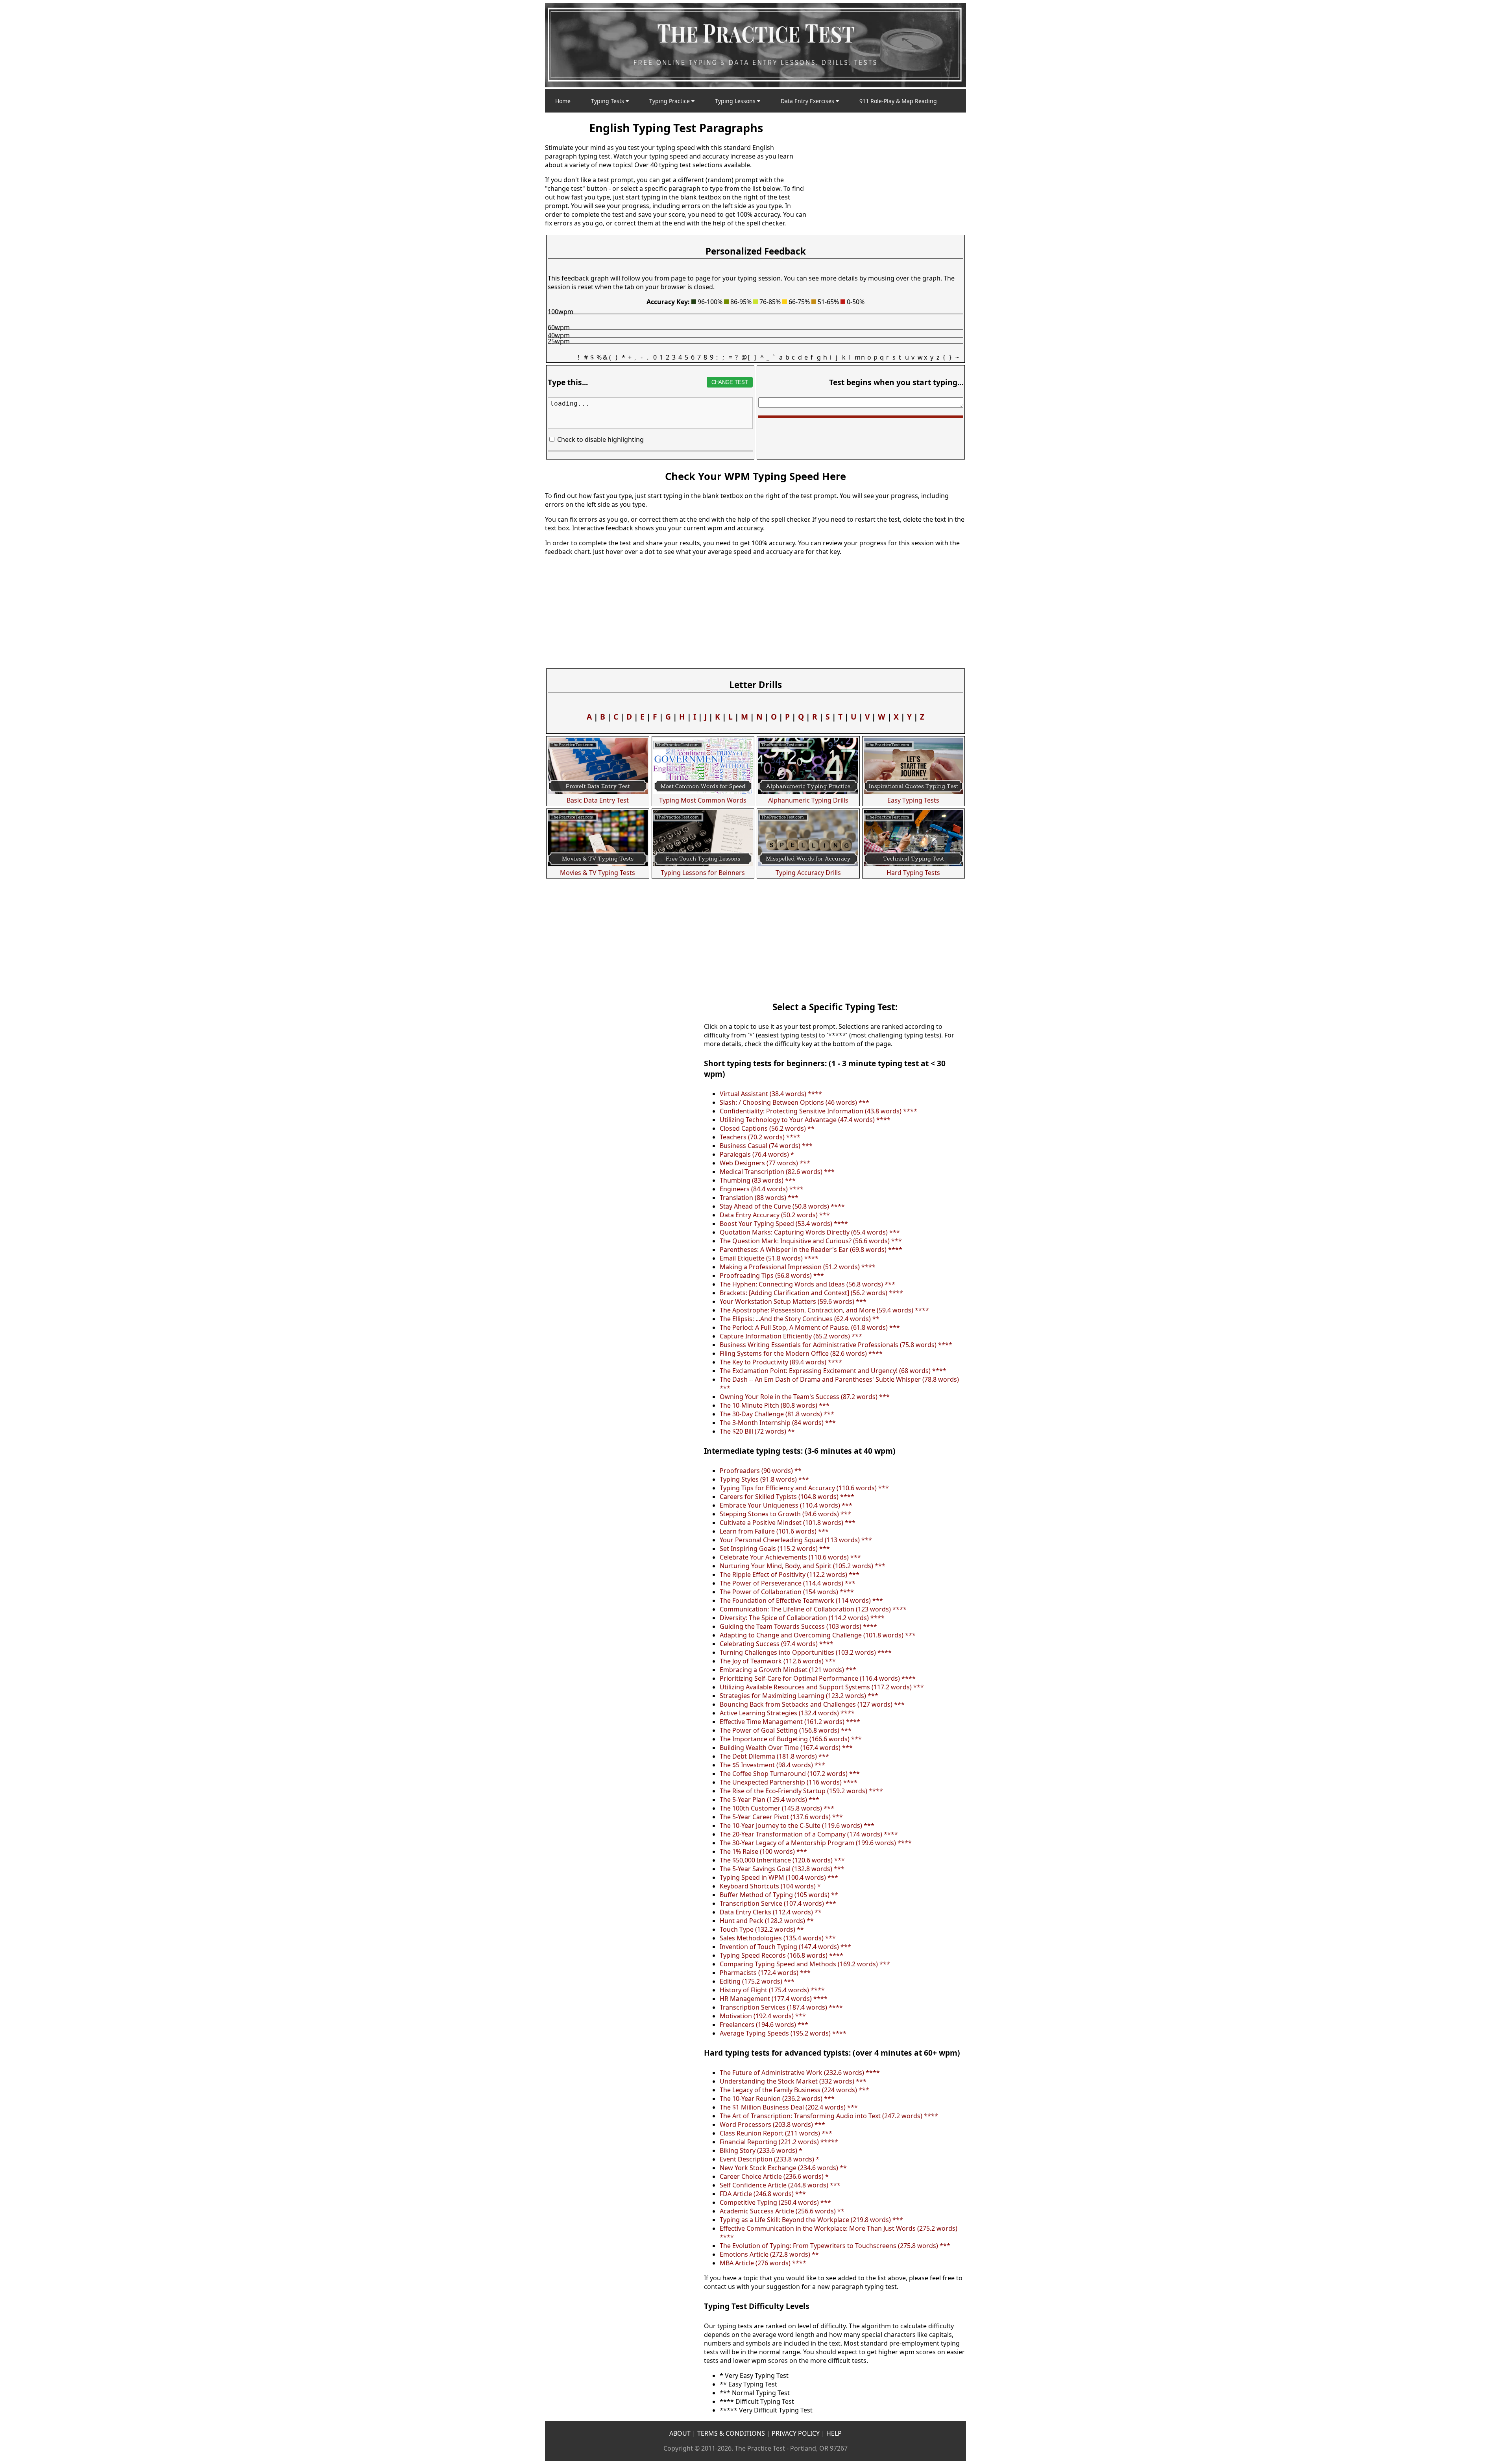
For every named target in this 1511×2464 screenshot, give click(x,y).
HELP (834, 2433)
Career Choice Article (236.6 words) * (774, 2176)
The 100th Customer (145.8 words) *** (777, 1808)
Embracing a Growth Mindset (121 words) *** (788, 1670)
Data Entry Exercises (808, 101)
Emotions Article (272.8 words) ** (769, 2254)
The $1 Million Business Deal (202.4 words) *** (789, 2107)
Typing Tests (608, 101)
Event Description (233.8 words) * (769, 2159)
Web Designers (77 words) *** (765, 1163)
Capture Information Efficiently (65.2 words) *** (791, 1336)
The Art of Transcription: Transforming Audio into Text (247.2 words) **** (829, 2116)
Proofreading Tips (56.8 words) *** (772, 1275)
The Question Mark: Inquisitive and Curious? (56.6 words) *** (811, 1241)
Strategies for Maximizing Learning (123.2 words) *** (799, 1696)
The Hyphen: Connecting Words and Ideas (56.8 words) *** (807, 1284)
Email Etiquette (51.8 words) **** (769, 1258)
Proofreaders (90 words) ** (761, 1471)
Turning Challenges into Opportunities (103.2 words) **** (806, 1652)
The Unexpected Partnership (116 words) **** (789, 1782)
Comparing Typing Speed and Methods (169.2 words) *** (805, 1964)
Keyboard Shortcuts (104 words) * (770, 1886)
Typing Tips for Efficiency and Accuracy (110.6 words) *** (804, 1488)
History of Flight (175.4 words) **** (772, 1990)
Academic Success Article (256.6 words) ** (782, 2211)
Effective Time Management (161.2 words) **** (790, 1722)
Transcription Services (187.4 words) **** (781, 2007)
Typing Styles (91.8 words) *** (764, 1479)
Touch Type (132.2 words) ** (762, 1929)
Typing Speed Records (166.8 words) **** (781, 1955)
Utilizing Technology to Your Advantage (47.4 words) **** (805, 1120)
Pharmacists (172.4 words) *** (765, 1973)
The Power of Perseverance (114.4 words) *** (788, 1583)
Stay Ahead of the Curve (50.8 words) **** (782, 1206)
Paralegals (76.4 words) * (757, 1154)
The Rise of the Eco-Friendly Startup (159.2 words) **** (801, 1791)
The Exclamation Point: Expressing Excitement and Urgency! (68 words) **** (833, 1371)
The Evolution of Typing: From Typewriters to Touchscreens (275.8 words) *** (835, 2246)
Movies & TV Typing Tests (598, 873)
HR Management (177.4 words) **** (774, 1999)
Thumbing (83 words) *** (758, 1180)
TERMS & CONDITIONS (731, 2433)
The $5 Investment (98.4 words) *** (772, 1765)
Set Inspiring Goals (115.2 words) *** (775, 1549)
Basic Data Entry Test (598, 800)
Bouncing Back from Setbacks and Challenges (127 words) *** (812, 1704)
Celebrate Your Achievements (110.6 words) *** (790, 1557)
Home (563, 101)
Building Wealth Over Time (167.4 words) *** (786, 1748)
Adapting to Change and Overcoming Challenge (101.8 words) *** (818, 1635)
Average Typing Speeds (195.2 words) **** (783, 2033)
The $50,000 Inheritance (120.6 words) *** (782, 1860)
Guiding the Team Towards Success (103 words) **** (798, 1626)
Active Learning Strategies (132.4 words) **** (787, 1713)
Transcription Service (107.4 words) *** (778, 1903)
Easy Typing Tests (913, 800)
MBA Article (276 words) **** (763, 2263)
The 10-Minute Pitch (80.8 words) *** (775, 1405)
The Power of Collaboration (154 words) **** (787, 1592)
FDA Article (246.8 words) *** (763, 2194)
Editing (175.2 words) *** (757, 1981)
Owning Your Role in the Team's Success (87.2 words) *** (805, 1397)
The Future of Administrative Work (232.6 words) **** (800, 2073)
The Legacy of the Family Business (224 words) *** (794, 2090)
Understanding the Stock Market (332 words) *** (793, 2081)
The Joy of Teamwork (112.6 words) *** (778, 1661)
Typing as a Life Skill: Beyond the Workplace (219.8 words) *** (811, 2220)
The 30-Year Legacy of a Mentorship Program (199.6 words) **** (816, 1843)
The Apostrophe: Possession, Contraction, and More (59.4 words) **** (824, 1310)
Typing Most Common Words (703, 800)
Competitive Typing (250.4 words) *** (775, 2202)
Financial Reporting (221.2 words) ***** (779, 2142)
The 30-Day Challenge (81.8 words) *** (777, 1414)
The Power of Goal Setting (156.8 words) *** (786, 1730)
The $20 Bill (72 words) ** (757, 1431)
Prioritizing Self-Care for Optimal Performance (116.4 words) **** (818, 1678)
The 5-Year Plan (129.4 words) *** (769, 1800)
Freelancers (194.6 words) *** (764, 2025)
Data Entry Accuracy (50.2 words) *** (775, 1215)
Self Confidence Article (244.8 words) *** (780, 2185)
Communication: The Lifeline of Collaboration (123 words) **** (813, 1609)
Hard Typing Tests (913, 873)
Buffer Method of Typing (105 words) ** (779, 1895)
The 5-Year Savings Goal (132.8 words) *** (782, 1869)
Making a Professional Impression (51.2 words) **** (798, 1267)
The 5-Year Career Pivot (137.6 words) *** (781, 1817)
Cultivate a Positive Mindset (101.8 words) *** (788, 1523)
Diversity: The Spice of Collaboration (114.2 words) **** (802, 1618)
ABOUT (680, 2433)
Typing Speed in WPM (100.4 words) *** (779, 1877)
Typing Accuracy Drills (808, 873)
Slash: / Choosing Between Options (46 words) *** (794, 1102)
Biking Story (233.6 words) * (761, 2150)
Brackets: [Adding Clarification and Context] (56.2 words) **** (811, 1293)
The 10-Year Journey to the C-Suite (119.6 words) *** (797, 1825)
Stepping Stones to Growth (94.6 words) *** (785, 1514)
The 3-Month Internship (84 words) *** (778, 1423)
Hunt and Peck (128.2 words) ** (767, 1921)
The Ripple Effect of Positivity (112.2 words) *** (790, 1574)
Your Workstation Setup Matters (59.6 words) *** (793, 1301)
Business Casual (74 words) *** (766, 1146)
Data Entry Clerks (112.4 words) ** (771, 1912)
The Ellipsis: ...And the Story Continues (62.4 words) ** (800, 1319)
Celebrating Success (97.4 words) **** (777, 1644)
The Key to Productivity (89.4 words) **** (781, 1362)
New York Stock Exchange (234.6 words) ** (783, 2168)
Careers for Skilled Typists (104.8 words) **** (787, 1497)
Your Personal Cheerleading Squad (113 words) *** (796, 1540)
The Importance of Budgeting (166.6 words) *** (791, 1739)
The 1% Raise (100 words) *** (763, 1851)
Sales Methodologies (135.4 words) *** (778, 1938)
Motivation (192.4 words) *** (763, 2016)
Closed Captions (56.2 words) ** (767, 1128)
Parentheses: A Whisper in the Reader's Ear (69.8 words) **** (811, 1250)
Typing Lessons (736, 101)
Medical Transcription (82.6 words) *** (777, 1172)
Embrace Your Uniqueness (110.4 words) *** (786, 1505)
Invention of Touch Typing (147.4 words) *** (785, 1947)
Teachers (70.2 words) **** (760, 1137)
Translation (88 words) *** (759, 1198)
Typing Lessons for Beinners (703, 873)
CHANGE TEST (730, 382)
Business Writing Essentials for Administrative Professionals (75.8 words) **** (836, 1345)
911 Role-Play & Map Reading (898, 101)
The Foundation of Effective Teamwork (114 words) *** (801, 1600)
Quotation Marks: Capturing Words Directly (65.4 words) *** (810, 1232)
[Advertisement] (887, 173)
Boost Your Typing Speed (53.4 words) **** (784, 1224)
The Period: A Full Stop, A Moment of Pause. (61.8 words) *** (810, 1327)
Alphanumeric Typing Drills (808, 800)
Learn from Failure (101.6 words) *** (774, 1531)
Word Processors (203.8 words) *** (772, 2124)
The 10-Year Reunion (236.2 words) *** (777, 2099)
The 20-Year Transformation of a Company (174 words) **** (809, 1834)
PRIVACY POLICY (796, 2433)
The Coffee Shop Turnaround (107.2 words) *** (790, 1774)
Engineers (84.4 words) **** (762, 1189)
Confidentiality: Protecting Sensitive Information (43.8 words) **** (818, 1111)
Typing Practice (670, 101)
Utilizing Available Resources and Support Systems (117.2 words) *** (822, 1687)
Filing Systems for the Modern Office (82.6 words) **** (801, 1353)
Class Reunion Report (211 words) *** (776, 2133)
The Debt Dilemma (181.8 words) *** (774, 1756)
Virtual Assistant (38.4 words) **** (771, 1094)
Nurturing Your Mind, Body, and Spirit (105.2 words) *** (803, 1566)
